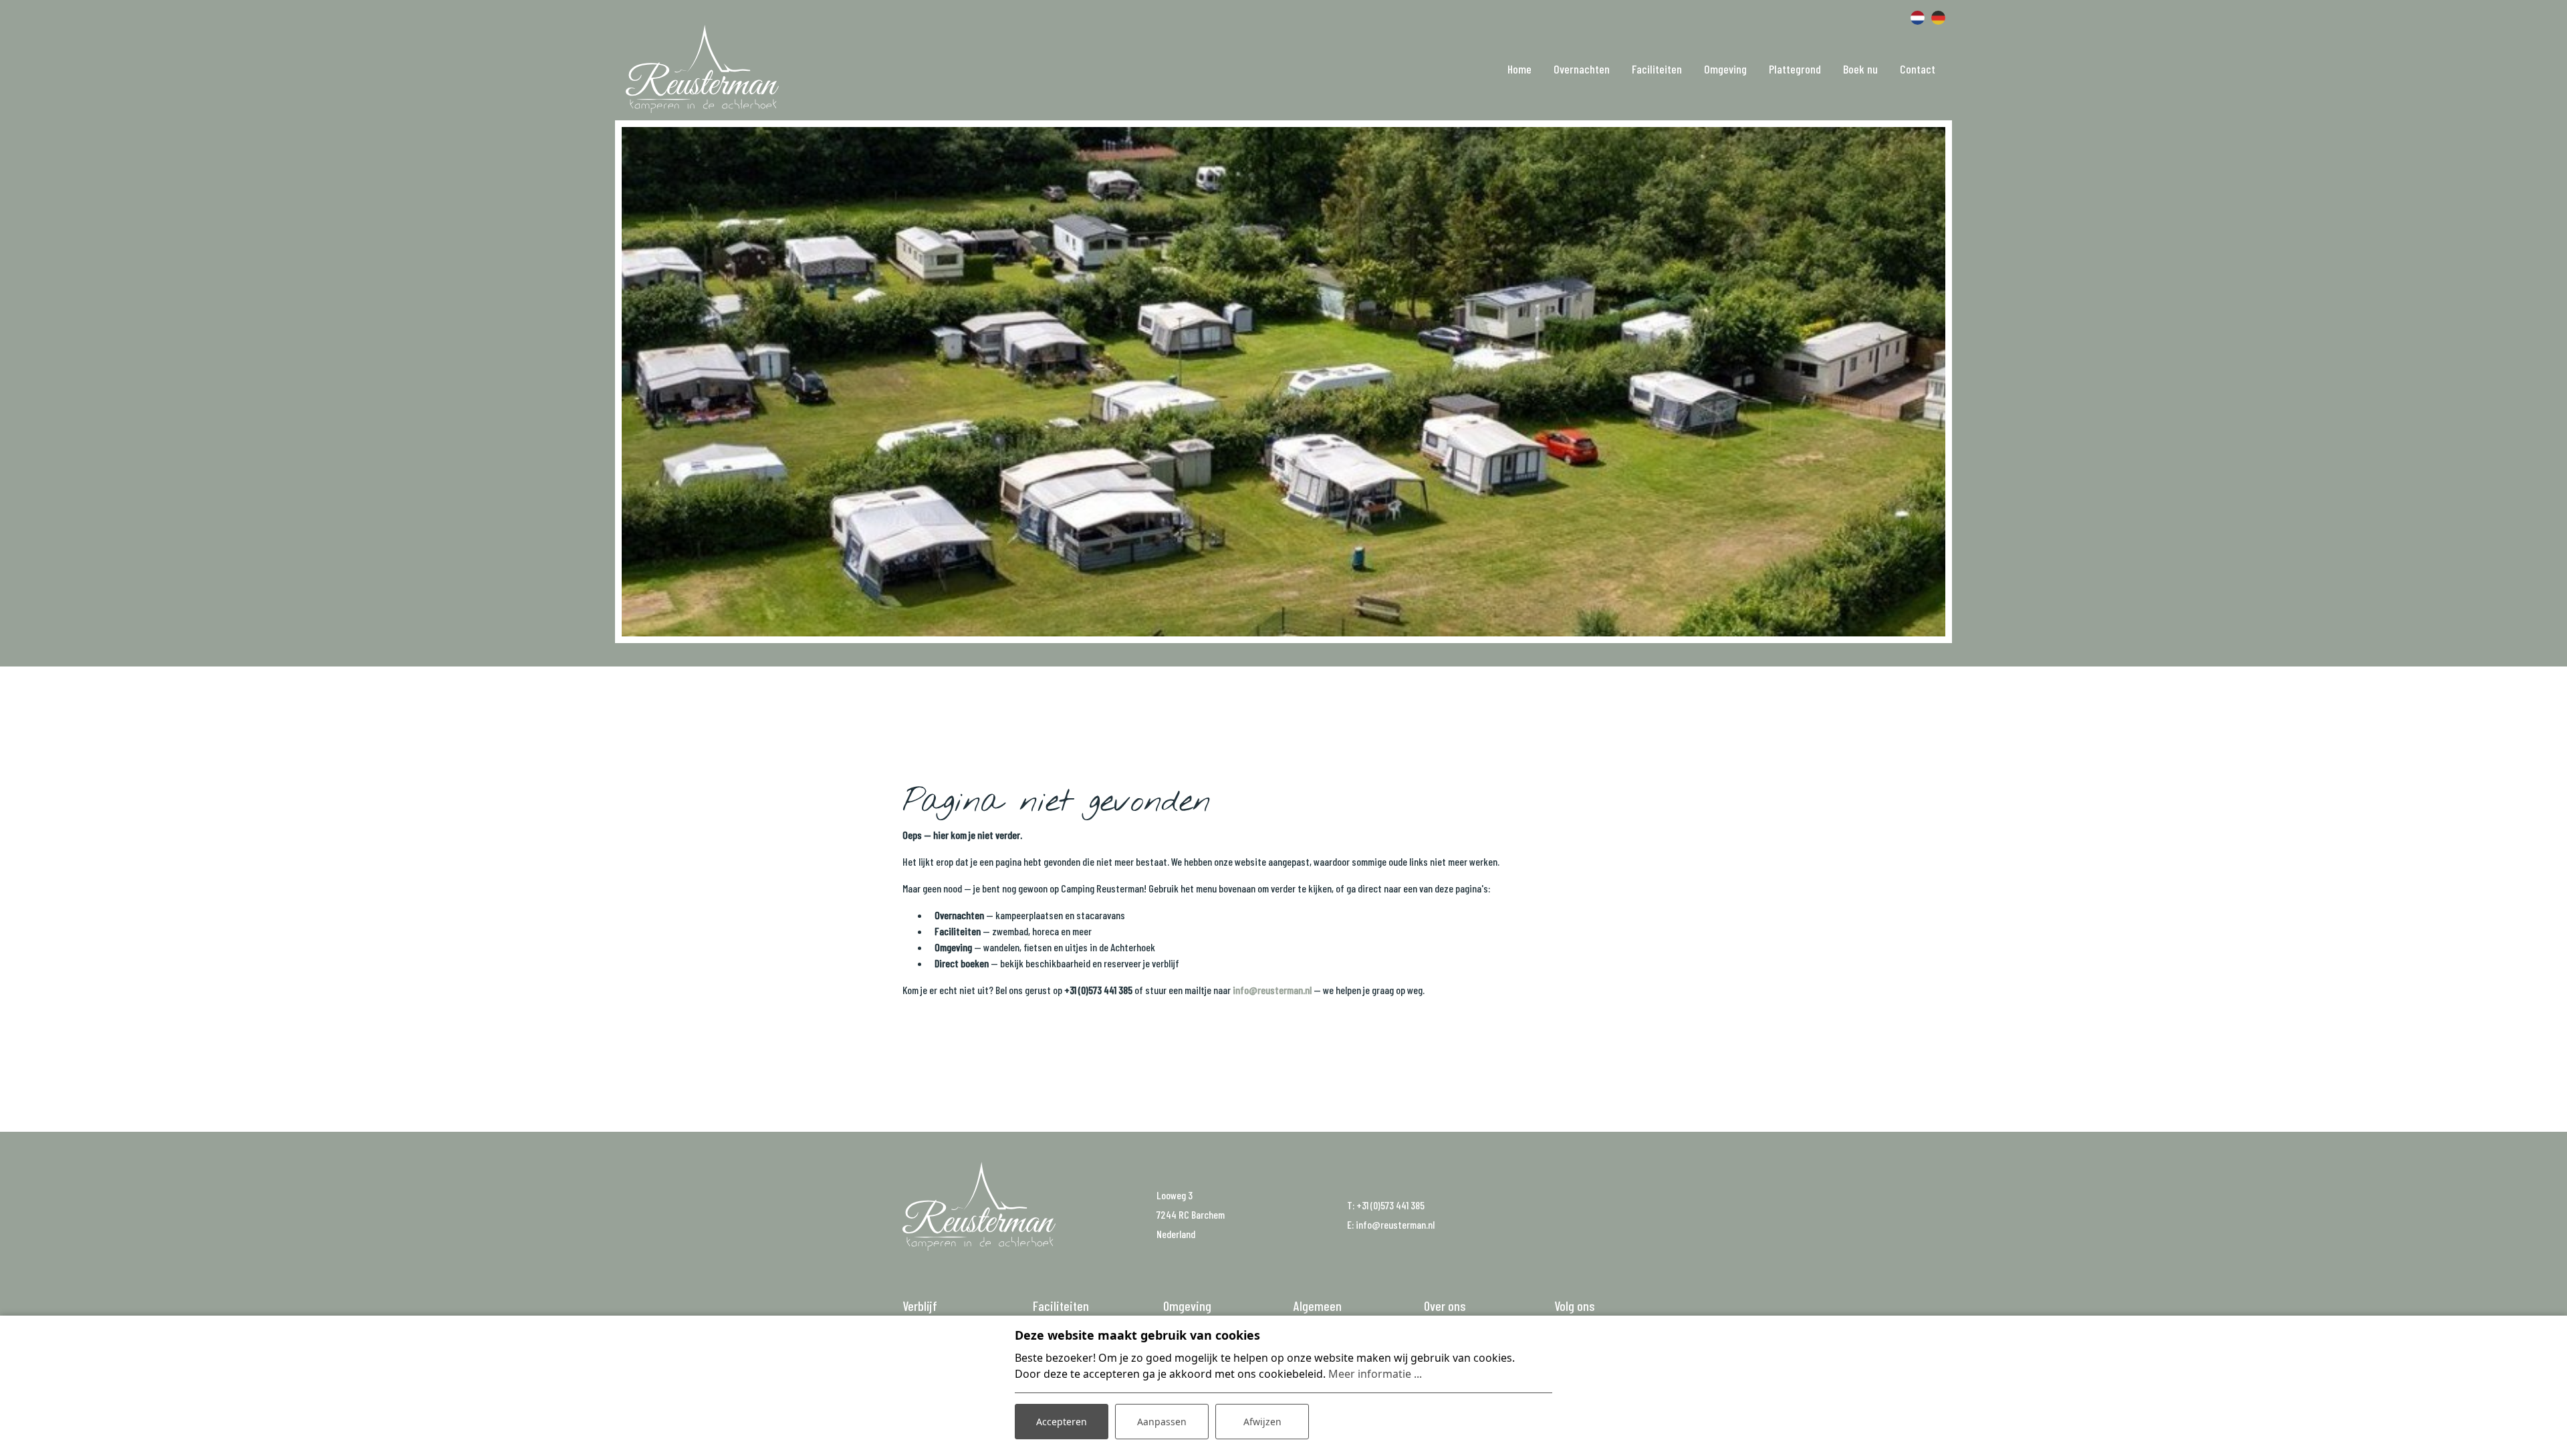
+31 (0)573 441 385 (1390, 1205)
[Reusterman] (702, 69)
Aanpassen (1162, 1422)
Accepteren (1062, 1422)
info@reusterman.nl (1272, 990)
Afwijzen (1262, 1422)
